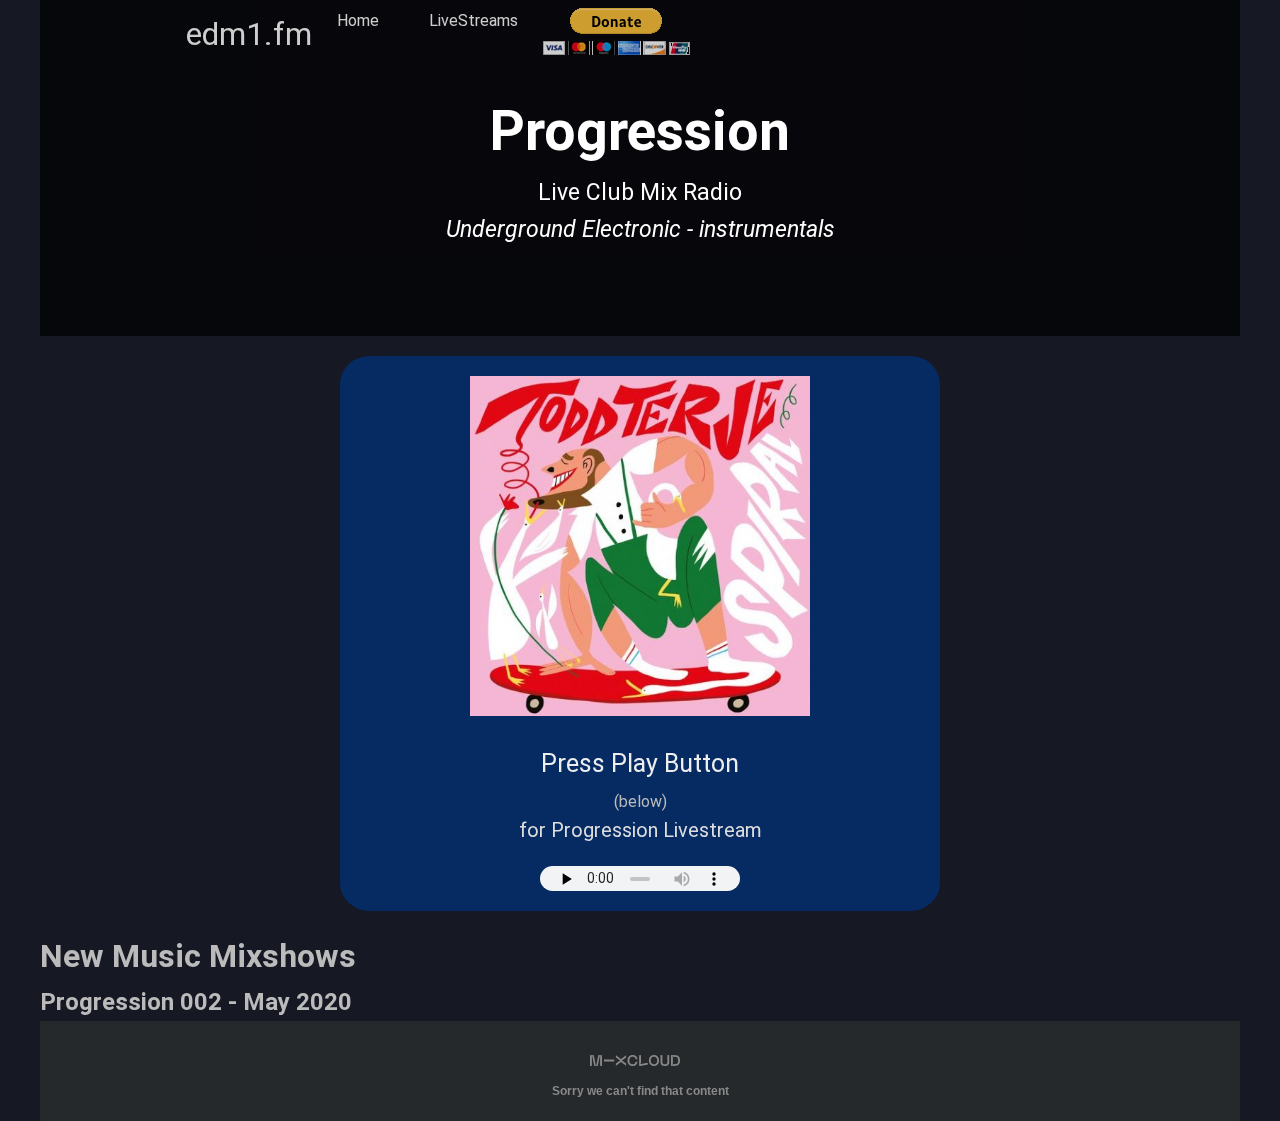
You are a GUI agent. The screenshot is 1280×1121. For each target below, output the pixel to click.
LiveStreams (473, 20)
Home (358, 20)
